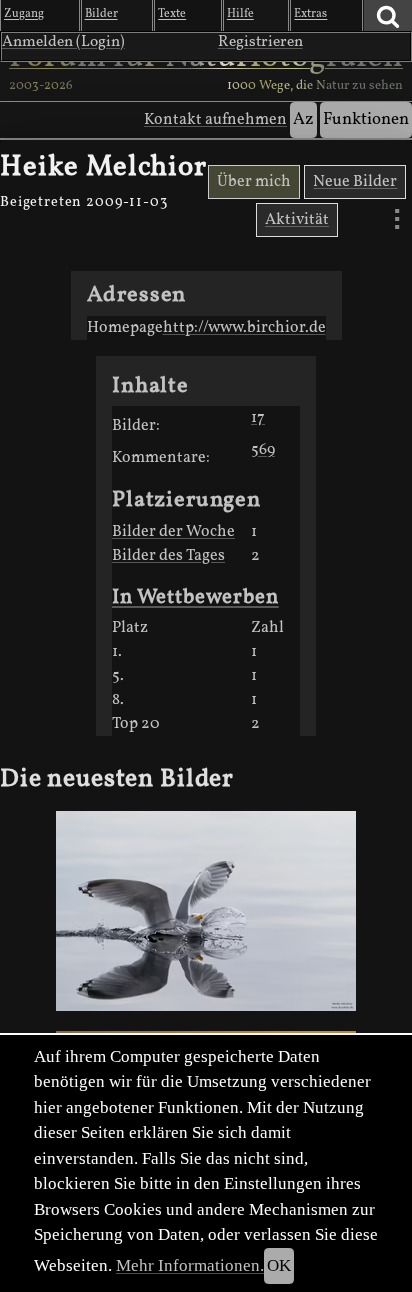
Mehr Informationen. (190, 1265)
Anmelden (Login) (63, 42)
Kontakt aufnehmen (215, 120)
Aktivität (297, 220)
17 (258, 418)
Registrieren (260, 42)
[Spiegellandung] (206, 911)
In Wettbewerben (195, 597)
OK (279, 1265)
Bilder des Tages (168, 556)
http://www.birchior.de (244, 328)
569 (263, 450)
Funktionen (366, 119)
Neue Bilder (355, 182)
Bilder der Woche (173, 532)
